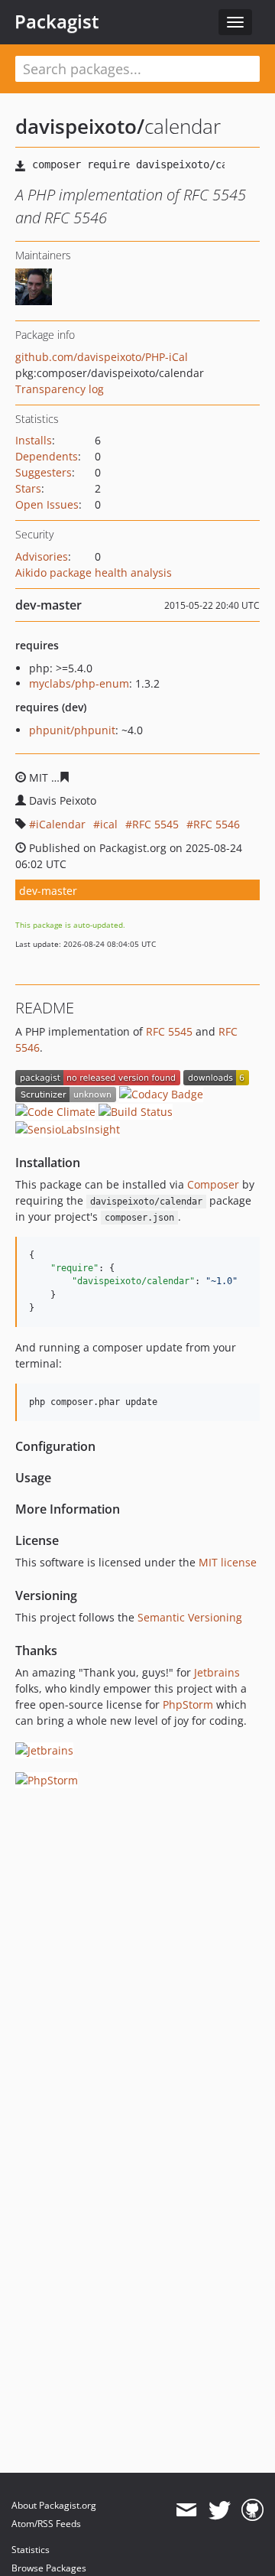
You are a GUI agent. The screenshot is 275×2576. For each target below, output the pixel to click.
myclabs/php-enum (79, 683)
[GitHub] (252, 2510)
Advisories (42, 556)
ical (109, 824)
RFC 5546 (217, 824)
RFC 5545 (155, 824)
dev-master (48, 891)
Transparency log (60, 389)
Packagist (57, 21)
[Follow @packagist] (220, 2510)
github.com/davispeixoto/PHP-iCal (102, 357)
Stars (28, 488)
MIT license (228, 1562)
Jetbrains (217, 1672)
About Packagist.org (54, 2505)
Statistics (31, 2550)
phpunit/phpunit (72, 730)
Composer (213, 1184)
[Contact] (186, 2510)
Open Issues (47, 504)
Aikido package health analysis (94, 572)
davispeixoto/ (80, 126)
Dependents (47, 456)
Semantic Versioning (190, 1617)
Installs (34, 440)
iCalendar (61, 824)
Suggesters (44, 472)
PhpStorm (188, 1704)
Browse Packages (49, 2568)
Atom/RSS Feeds (46, 2524)
